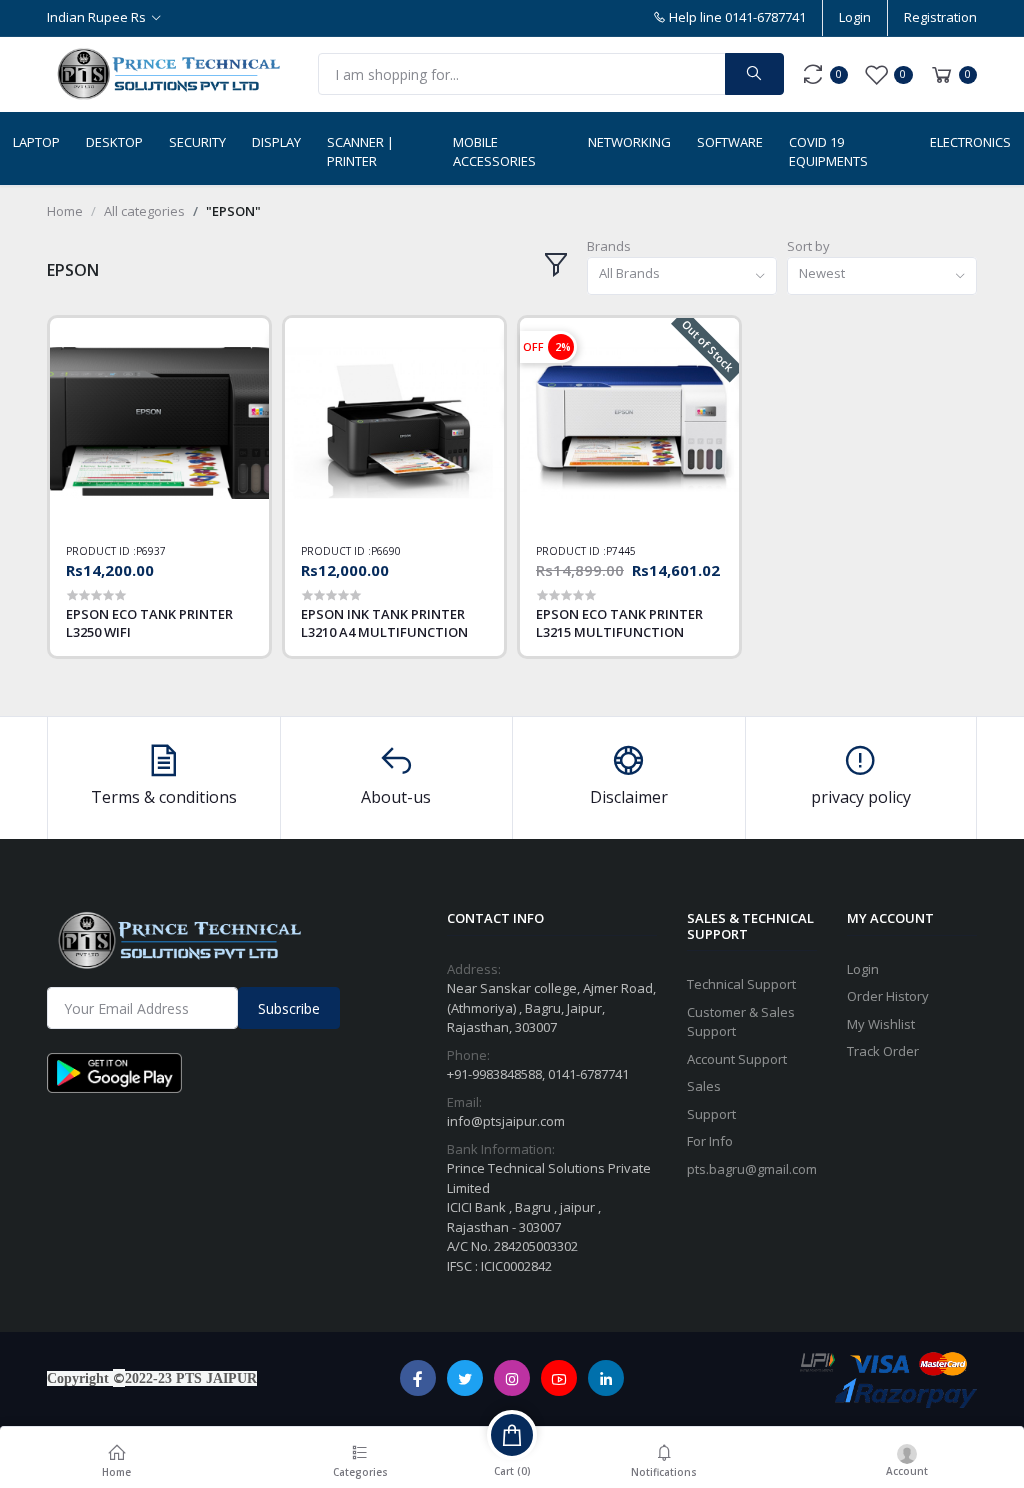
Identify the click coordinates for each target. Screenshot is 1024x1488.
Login (855, 17)
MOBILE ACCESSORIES (494, 152)
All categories (144, 211)
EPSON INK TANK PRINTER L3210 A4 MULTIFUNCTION (384, 623)
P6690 (386, 551)
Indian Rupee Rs (96, 17)
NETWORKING (629, 142)
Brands (609, 246)
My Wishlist (881, 1024)
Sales (704, 1086)
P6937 (151, 551)
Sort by (808, 246)
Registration (940, 17)
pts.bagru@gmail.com (752, 1169)
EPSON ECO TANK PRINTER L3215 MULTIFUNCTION (619, 623)
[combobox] (682, 276)
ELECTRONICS (970, 142)
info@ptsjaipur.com (506, 1121)
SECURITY (197, 142)
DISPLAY (276, 142)
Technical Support (741, 984)
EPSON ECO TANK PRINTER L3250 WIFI (149, 623)
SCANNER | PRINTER (360, 152)
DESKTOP (114, 142)
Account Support (737, 1059)
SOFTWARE (730, 142)
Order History (888, 996)
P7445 (621, 551)
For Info (710, 1141)
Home (65, 211)
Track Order (883, 1051)
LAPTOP (36, 142)
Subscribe (289, 1008)
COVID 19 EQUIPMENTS (828, 152)
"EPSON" (233, 211)
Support (711, 1114)
